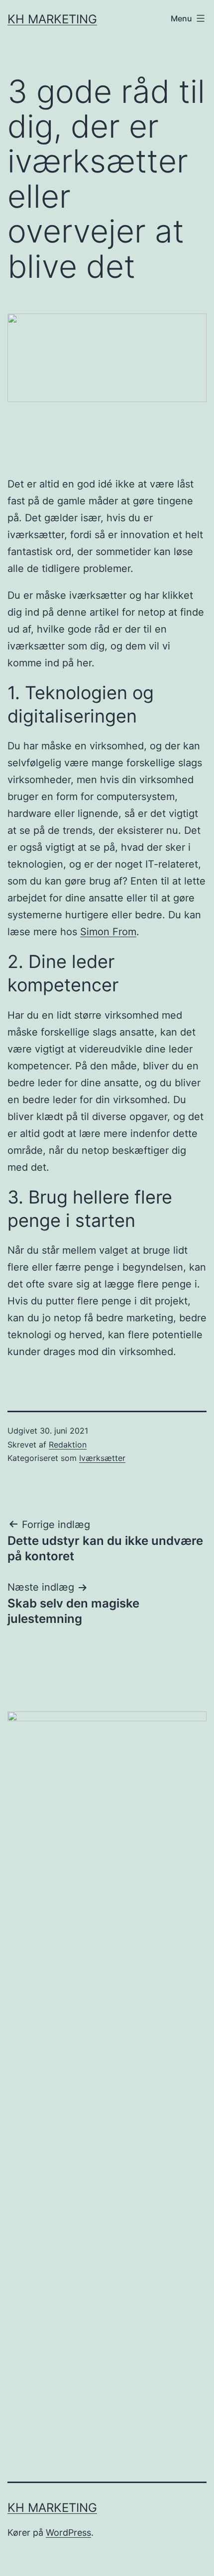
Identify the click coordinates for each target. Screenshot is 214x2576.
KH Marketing (52, 19)
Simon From (108, 932)
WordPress (68, 2533)
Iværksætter (102, 1458)
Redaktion (68, 1445)
